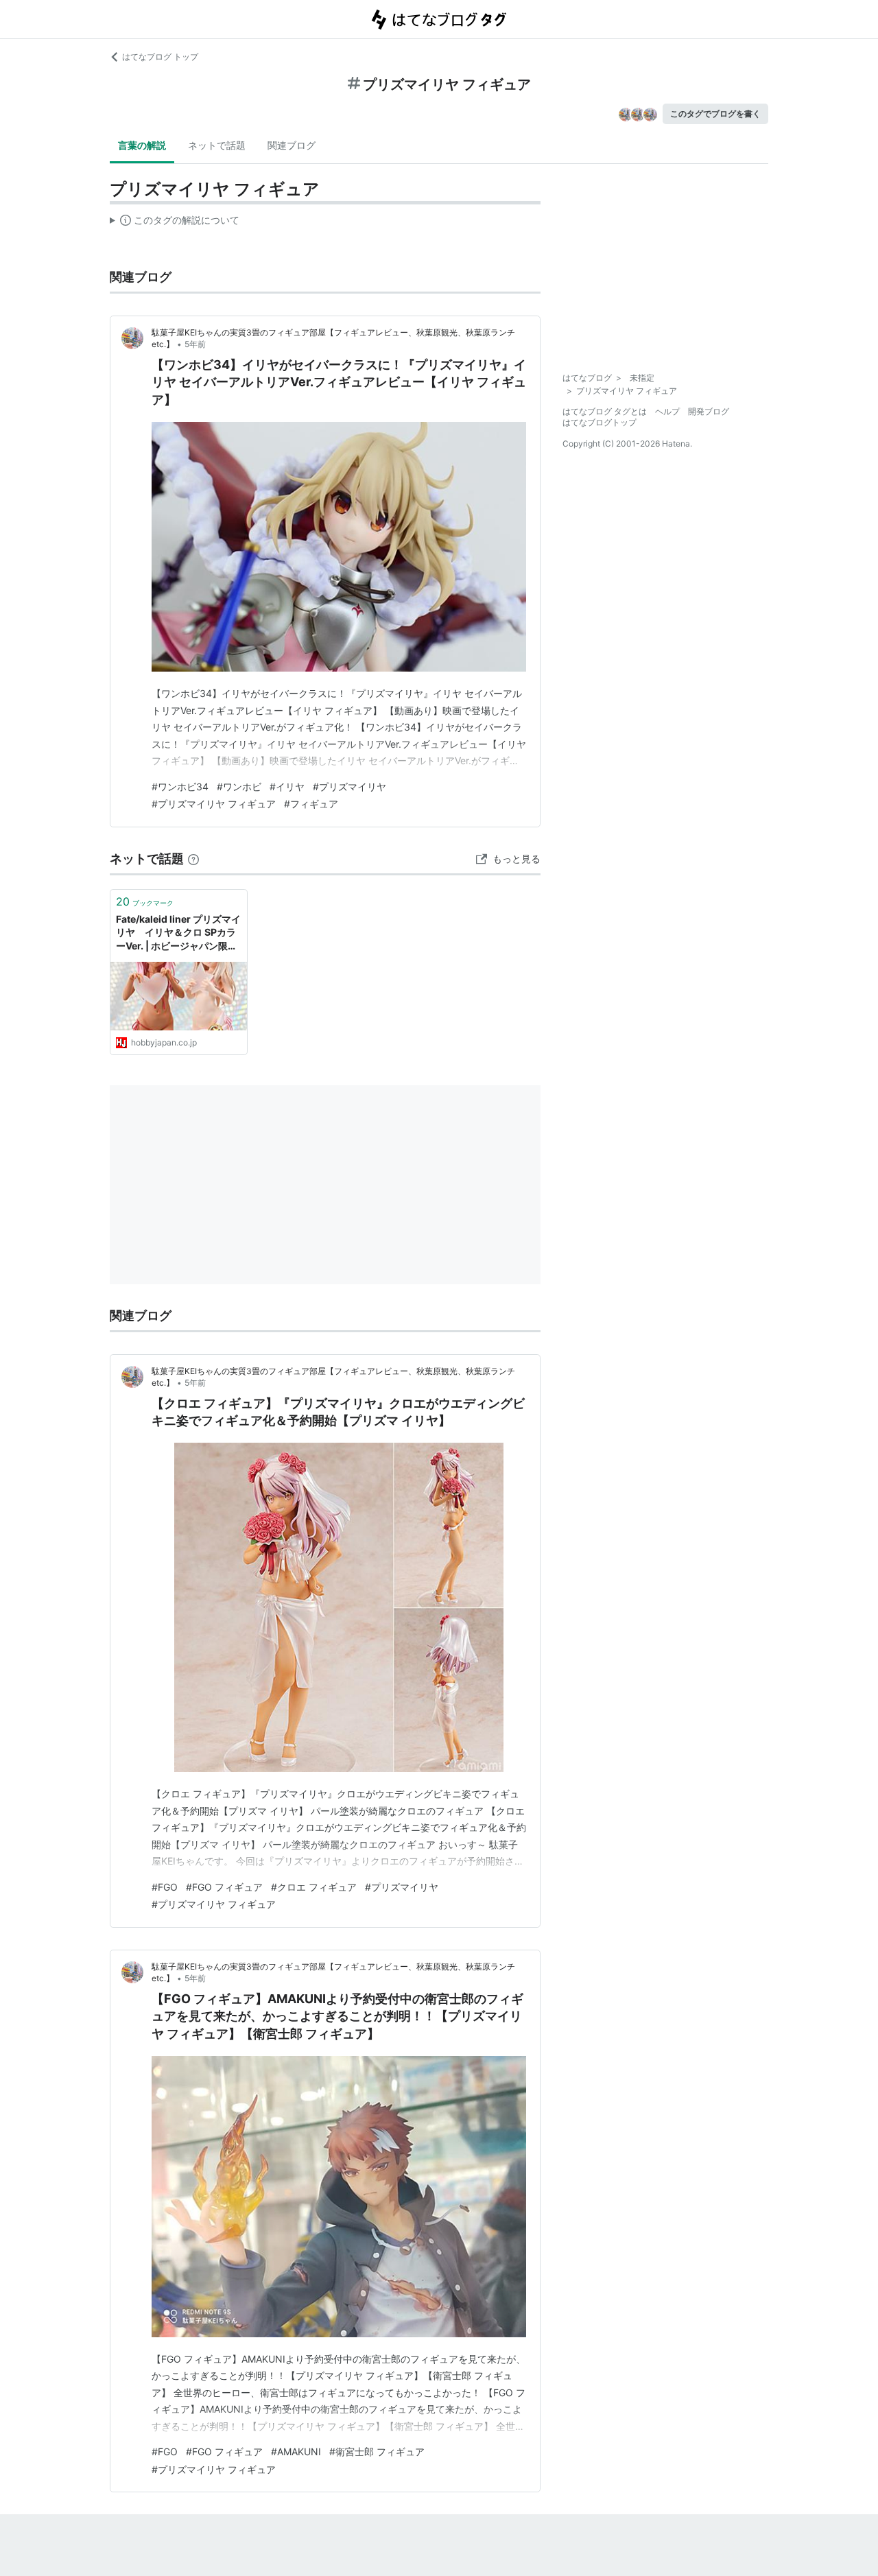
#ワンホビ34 (180, 787)
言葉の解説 (142, 145)
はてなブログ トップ (160, 57)
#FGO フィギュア (224, 1887)
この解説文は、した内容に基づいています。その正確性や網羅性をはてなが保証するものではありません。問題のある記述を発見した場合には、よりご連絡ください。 (175, 223)
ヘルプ (667, 411)
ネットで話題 (217, 145)
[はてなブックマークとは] (193, 859)
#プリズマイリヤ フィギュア (214, 804)
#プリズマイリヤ (349, 787)
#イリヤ (287, 787)
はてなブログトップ (600, 422)
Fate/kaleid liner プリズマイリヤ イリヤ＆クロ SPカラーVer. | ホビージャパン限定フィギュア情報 (178, 933)
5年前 (195, 344)
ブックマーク (145, 901)
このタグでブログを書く (715, 114)
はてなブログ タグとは (605, 411)
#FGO (165, 1887)
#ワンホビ (239, 787)
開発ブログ (709, 411)
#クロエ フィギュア (314, 1887)
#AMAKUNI (296, 2451)
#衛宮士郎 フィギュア (377, 2451)
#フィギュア (311, 804)
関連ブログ (292, 145)
